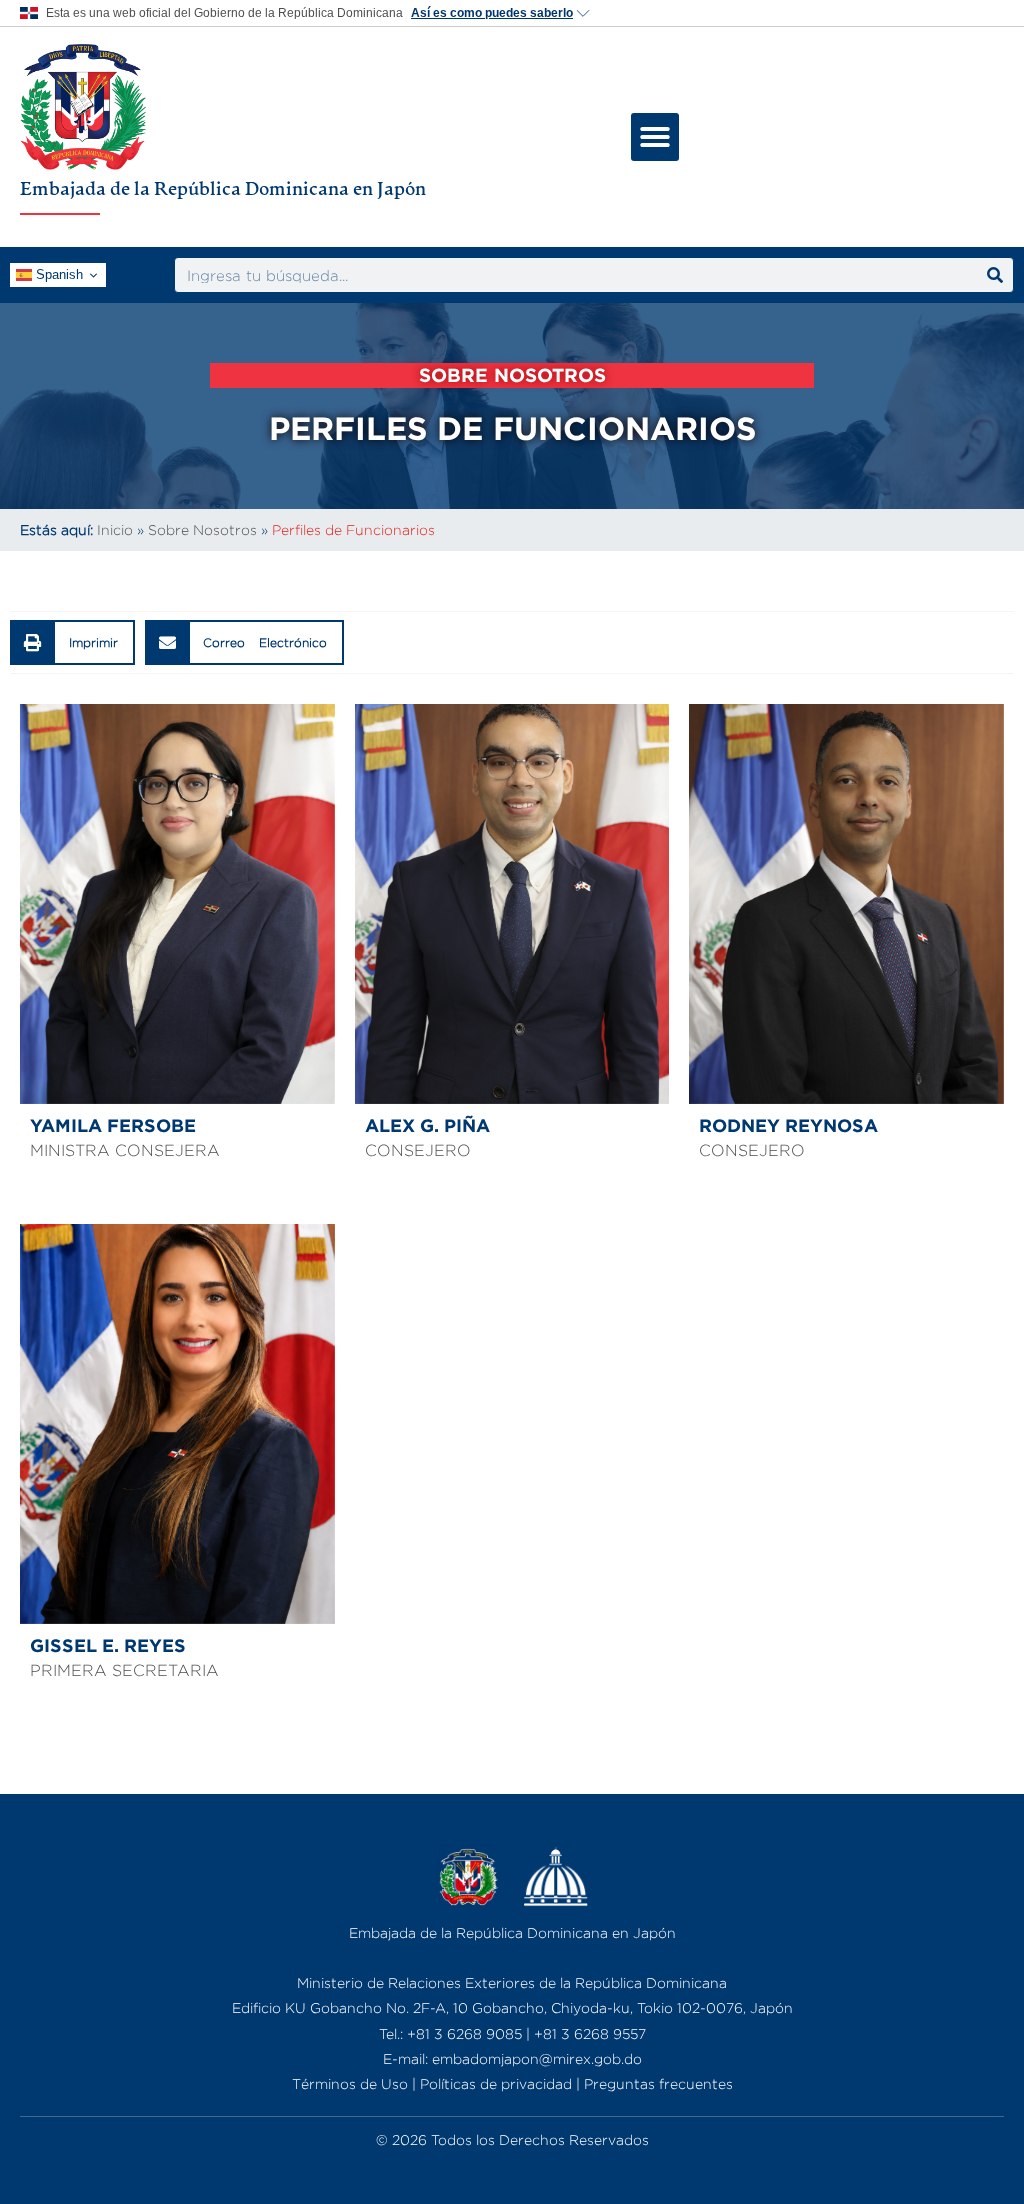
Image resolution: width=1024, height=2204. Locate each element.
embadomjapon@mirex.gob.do (537, 2058)
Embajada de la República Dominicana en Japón (223, 188)
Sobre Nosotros (202, 529)
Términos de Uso (350, 2083)
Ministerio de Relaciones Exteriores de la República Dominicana (512, 1982)
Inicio (115, 529)
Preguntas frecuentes (658, 2083)
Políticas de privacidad (496, 2083)
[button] (655, 137)
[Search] (995, 275)
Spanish (57, 274)
